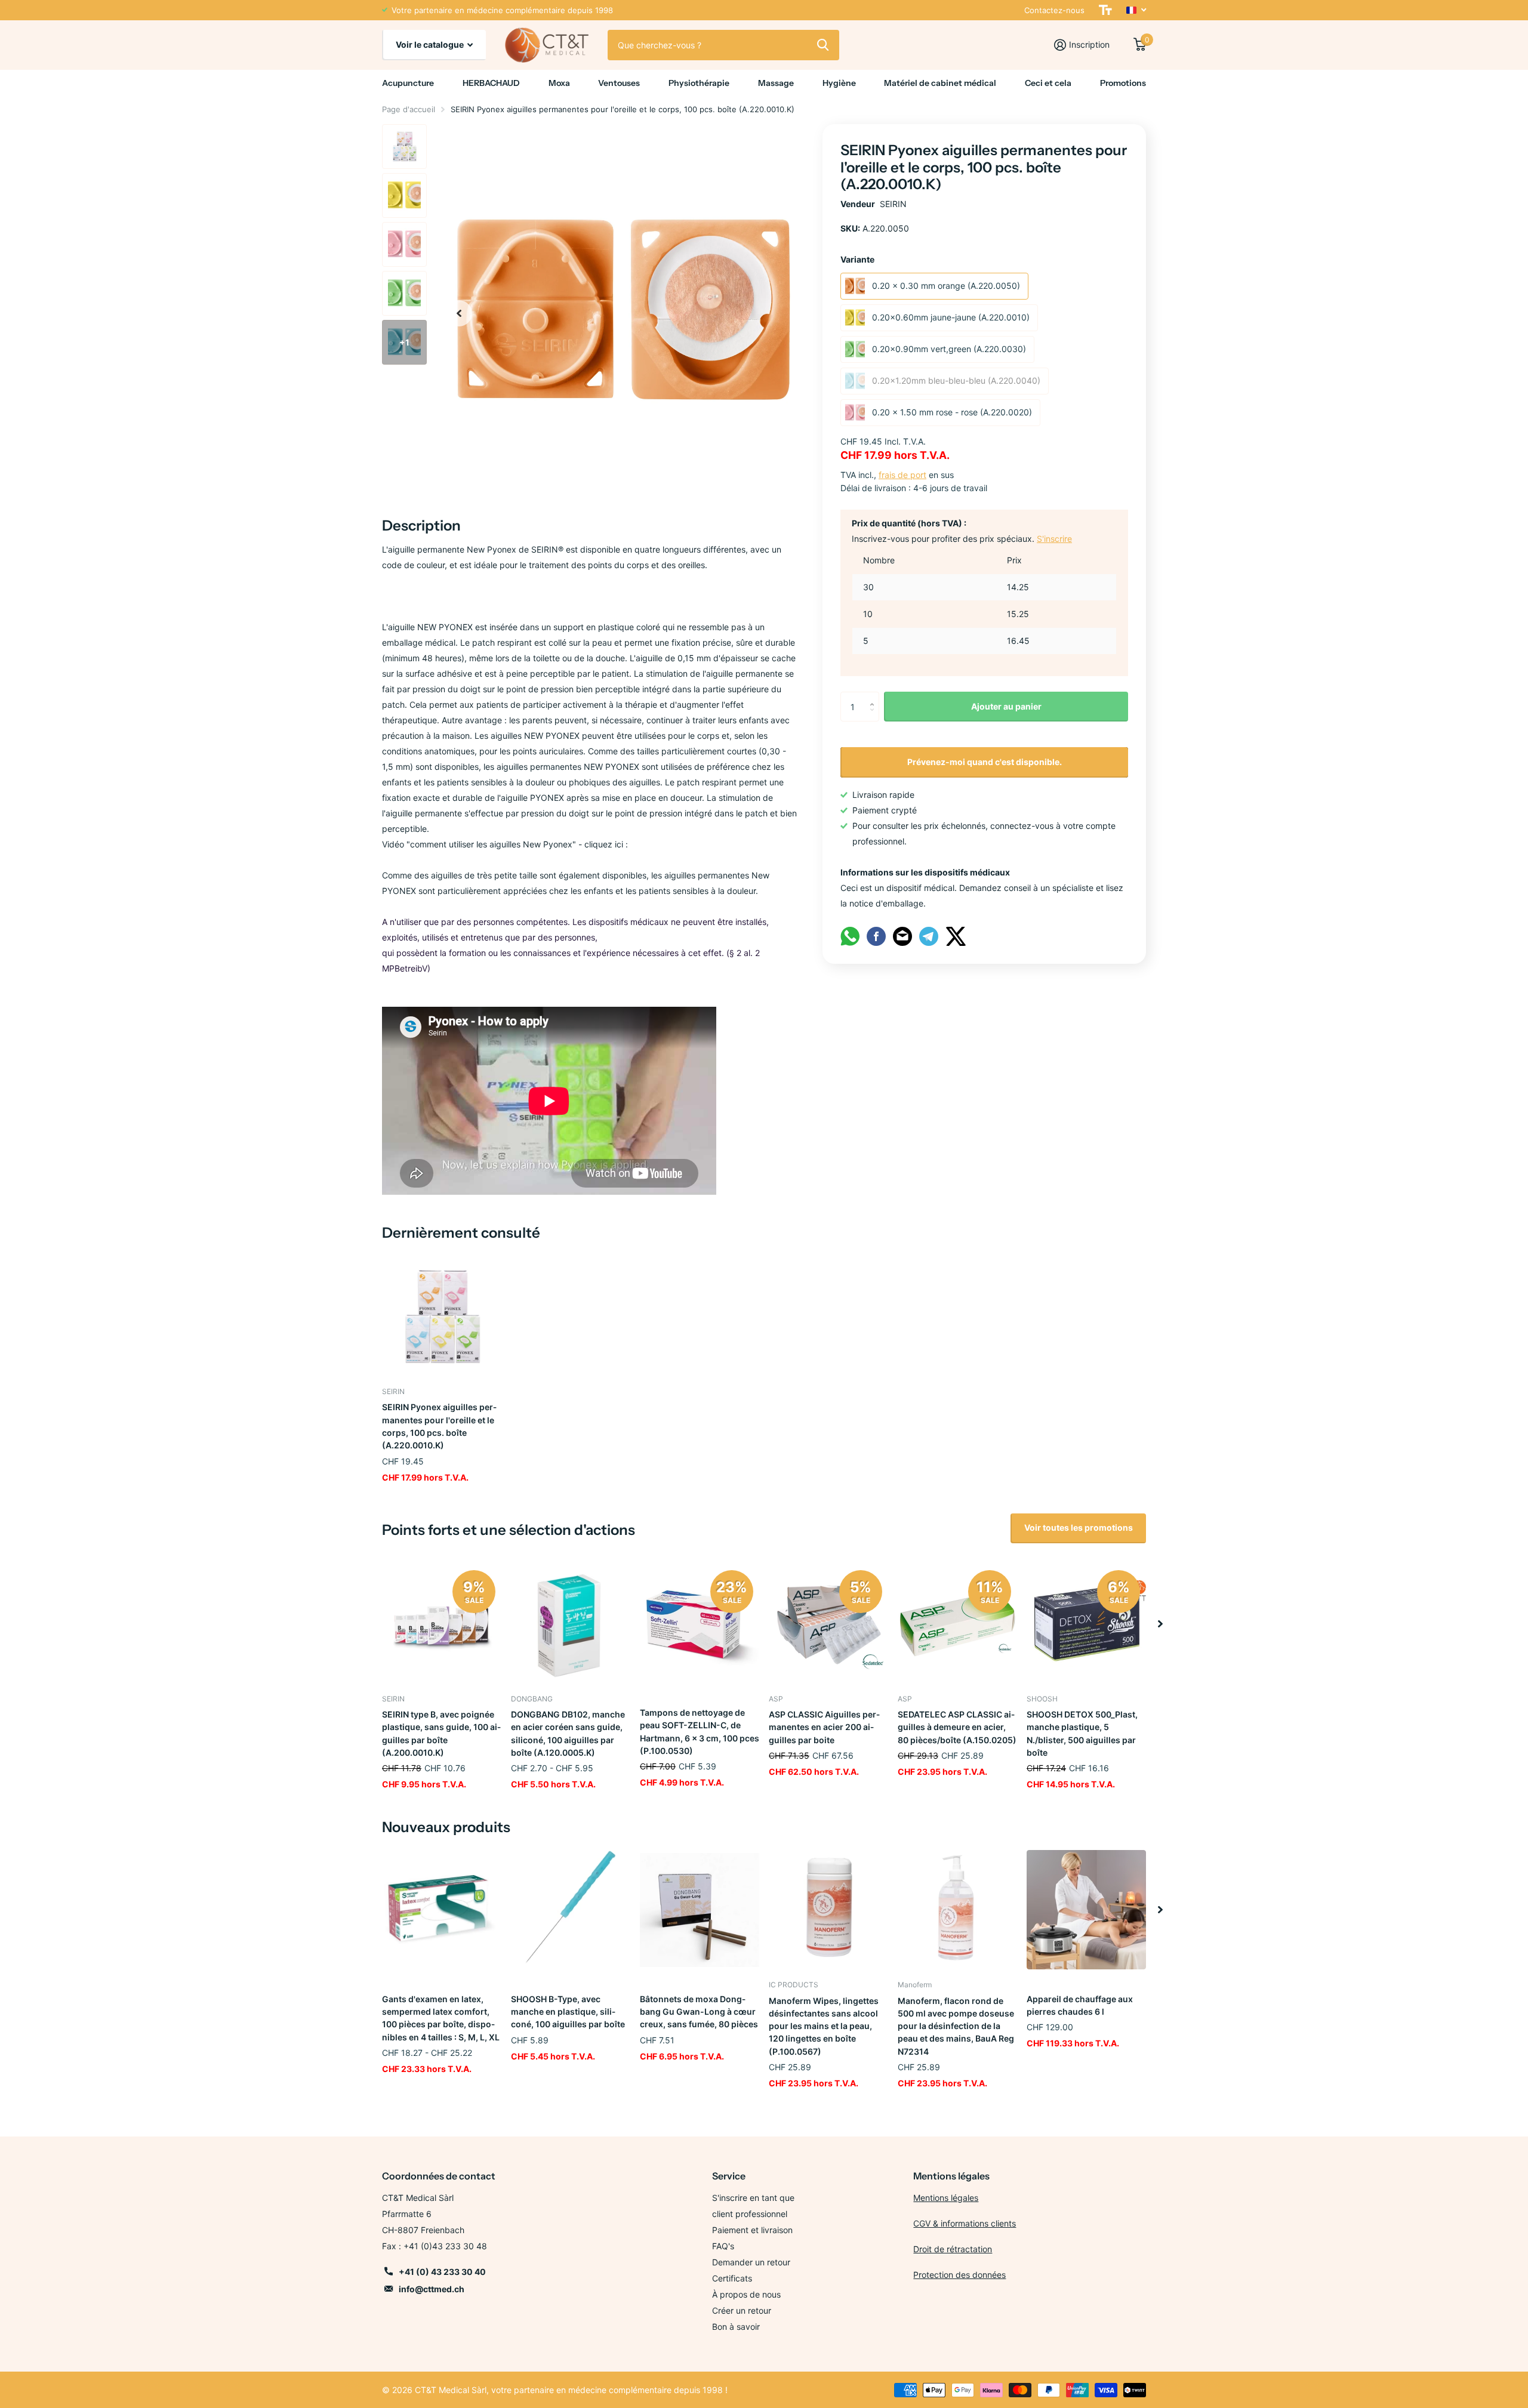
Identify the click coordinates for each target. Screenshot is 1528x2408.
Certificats (732, 2278)
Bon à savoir (736, 2327)
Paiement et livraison (752, 2230)
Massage (776, 83)
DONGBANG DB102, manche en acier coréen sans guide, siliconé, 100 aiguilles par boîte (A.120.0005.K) (568, 1733)
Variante (857, 259)
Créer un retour (742, 2310)
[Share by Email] (902, 935)
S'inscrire (1054, 539)
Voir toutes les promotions (1079, 1527)
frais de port (902, 475)
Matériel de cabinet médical (940, 83)
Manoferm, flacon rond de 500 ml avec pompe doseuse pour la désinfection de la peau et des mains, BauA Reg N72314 (956, 2026)
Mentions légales (946, 2198)
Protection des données (959, 2275)
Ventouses (619, 83)
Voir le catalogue (431, 44)
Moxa (559, 83)
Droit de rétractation (953, 2249)
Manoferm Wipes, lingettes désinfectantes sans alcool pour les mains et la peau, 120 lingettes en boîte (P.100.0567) (824, 2026)
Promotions (1123, 83)
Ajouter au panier (1006, 706)
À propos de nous (746, 2294)
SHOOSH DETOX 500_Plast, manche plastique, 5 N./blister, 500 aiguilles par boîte (1082, 1733)
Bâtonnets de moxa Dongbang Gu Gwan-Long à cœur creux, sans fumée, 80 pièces (699, 2012)
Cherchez (823, 45)
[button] (459, 313)
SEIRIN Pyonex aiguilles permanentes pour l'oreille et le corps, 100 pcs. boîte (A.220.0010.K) (439, 1426)
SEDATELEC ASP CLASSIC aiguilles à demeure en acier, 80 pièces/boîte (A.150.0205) (957, 1727)
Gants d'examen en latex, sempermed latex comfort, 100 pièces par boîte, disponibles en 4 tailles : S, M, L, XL (441, 2018)
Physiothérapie (699, 83)
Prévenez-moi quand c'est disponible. (985, 762)
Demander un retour (751, 2262)
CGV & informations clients (965, 2223)
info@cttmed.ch (432, 2289)
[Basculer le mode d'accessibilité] (1105, 10)
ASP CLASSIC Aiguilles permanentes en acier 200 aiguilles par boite (824, 1727)
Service (729, 2176)
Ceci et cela (1048, 83)
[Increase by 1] (875, 696)
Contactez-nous (1054, 10)
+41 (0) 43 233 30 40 (442, 2272)
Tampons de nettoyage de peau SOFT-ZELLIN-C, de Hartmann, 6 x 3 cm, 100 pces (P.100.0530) (700, 1732)
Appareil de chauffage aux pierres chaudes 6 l (1080, 2005)
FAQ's (723, 2246)
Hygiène (839, 83)
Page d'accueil (409, 109)
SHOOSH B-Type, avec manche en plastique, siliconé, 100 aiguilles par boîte (568, 2012)
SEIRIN (893, 204)
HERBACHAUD (491, 83)
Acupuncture (408, 83)
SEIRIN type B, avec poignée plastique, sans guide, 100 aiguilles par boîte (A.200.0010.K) (441, 1733)
